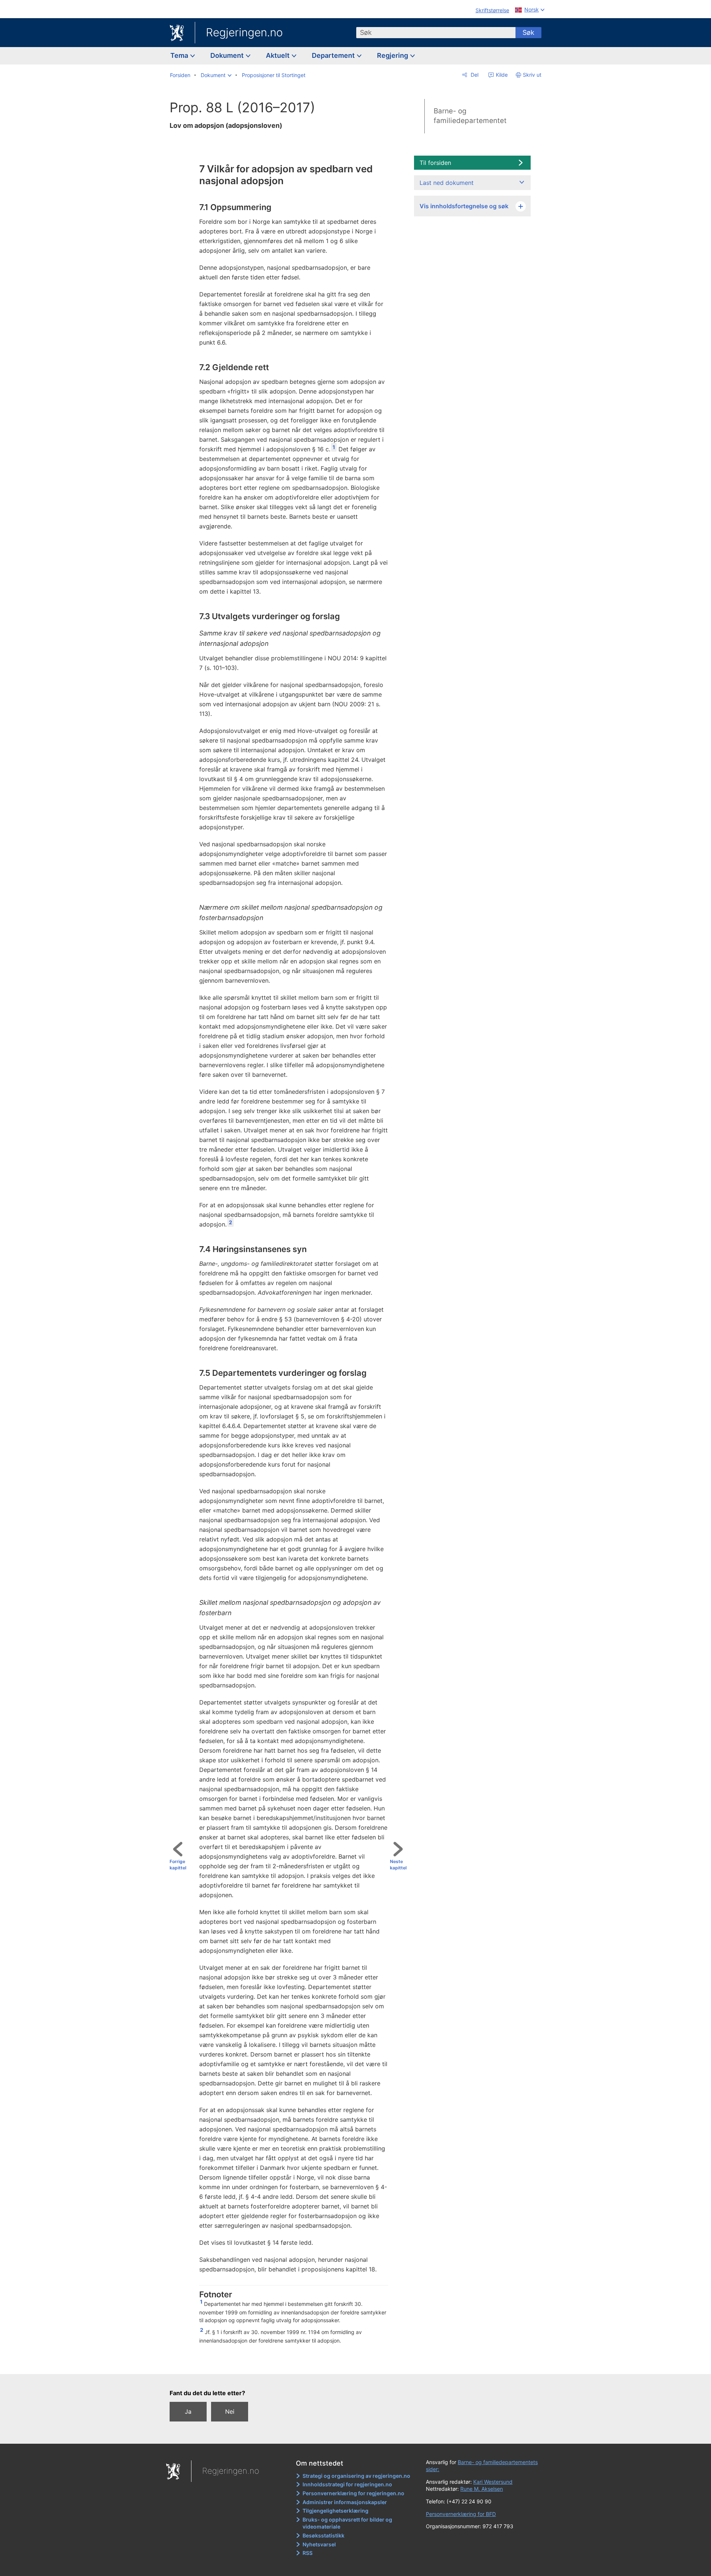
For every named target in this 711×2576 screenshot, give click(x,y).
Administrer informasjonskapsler (345, 2502)
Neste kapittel (398, 1865)
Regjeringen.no (244, 32)
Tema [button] (180, 55)
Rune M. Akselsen (482, 2489)
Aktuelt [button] (278, 55)
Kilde (501, 75)
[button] (216, 75)
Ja (188, 2411)
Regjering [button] (393, 55)
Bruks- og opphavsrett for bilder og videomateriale (347, 2523)
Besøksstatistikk (323, 2535)
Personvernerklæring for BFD (461, 2514)
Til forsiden (435, 163)
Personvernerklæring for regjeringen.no (353, 2493)
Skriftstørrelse (492, 10)
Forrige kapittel (178, 1865)
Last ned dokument (447, 183)
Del (474, 75)
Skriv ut (532, 75)
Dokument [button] (228, 55)
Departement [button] (334, 55)
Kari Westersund (493, 2482)
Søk (528, 32)
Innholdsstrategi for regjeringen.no (347, 2484)
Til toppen (291, 2363)
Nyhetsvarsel (319, 2544)
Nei (230, 2411)
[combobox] (436, 33)
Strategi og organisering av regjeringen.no (356, 2476)
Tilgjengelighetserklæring (336, 2511)
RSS (308, 2553)
